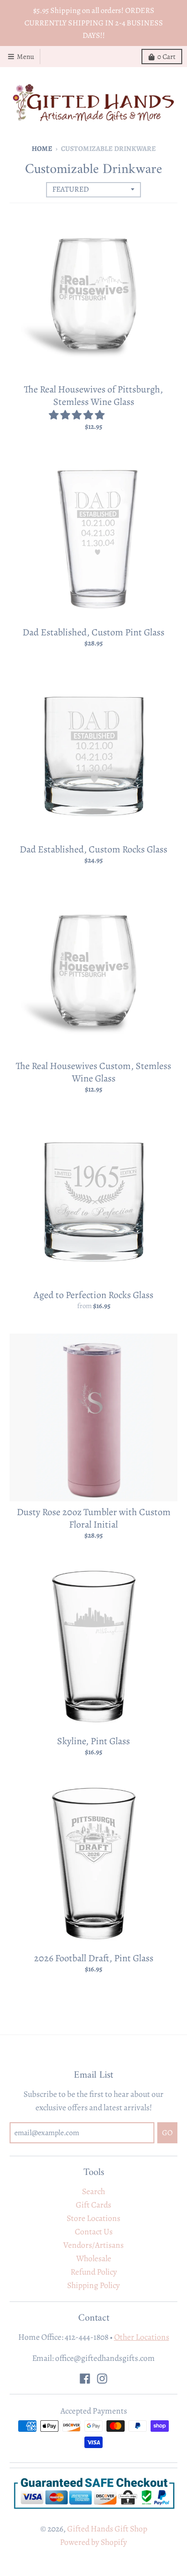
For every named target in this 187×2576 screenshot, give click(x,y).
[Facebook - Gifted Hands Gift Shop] (85, 2379)
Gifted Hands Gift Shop (107, 2529)
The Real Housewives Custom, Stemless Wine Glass (93, 1072)
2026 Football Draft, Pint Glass (94, 1958)
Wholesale (94, 2258)
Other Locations (142, 2337)
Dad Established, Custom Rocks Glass (93, 849)
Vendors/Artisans (93, 2245)
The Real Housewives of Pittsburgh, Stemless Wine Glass (93, 396)
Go (167, 2133)
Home (42, 149)
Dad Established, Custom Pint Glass (93, 632)
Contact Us (94, 2231)
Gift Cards (93, 2205)
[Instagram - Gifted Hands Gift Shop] (102, 2379)
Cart (166, 57)
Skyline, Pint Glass (93, 1741)
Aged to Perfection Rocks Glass (93, 1295)
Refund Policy (94, 2272)
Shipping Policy (93, 2285)
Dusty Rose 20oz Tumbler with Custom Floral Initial (94, 1518)
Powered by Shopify (93, 2542)
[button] (78, 415)
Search (93, 2191)
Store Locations (93, 2218)
